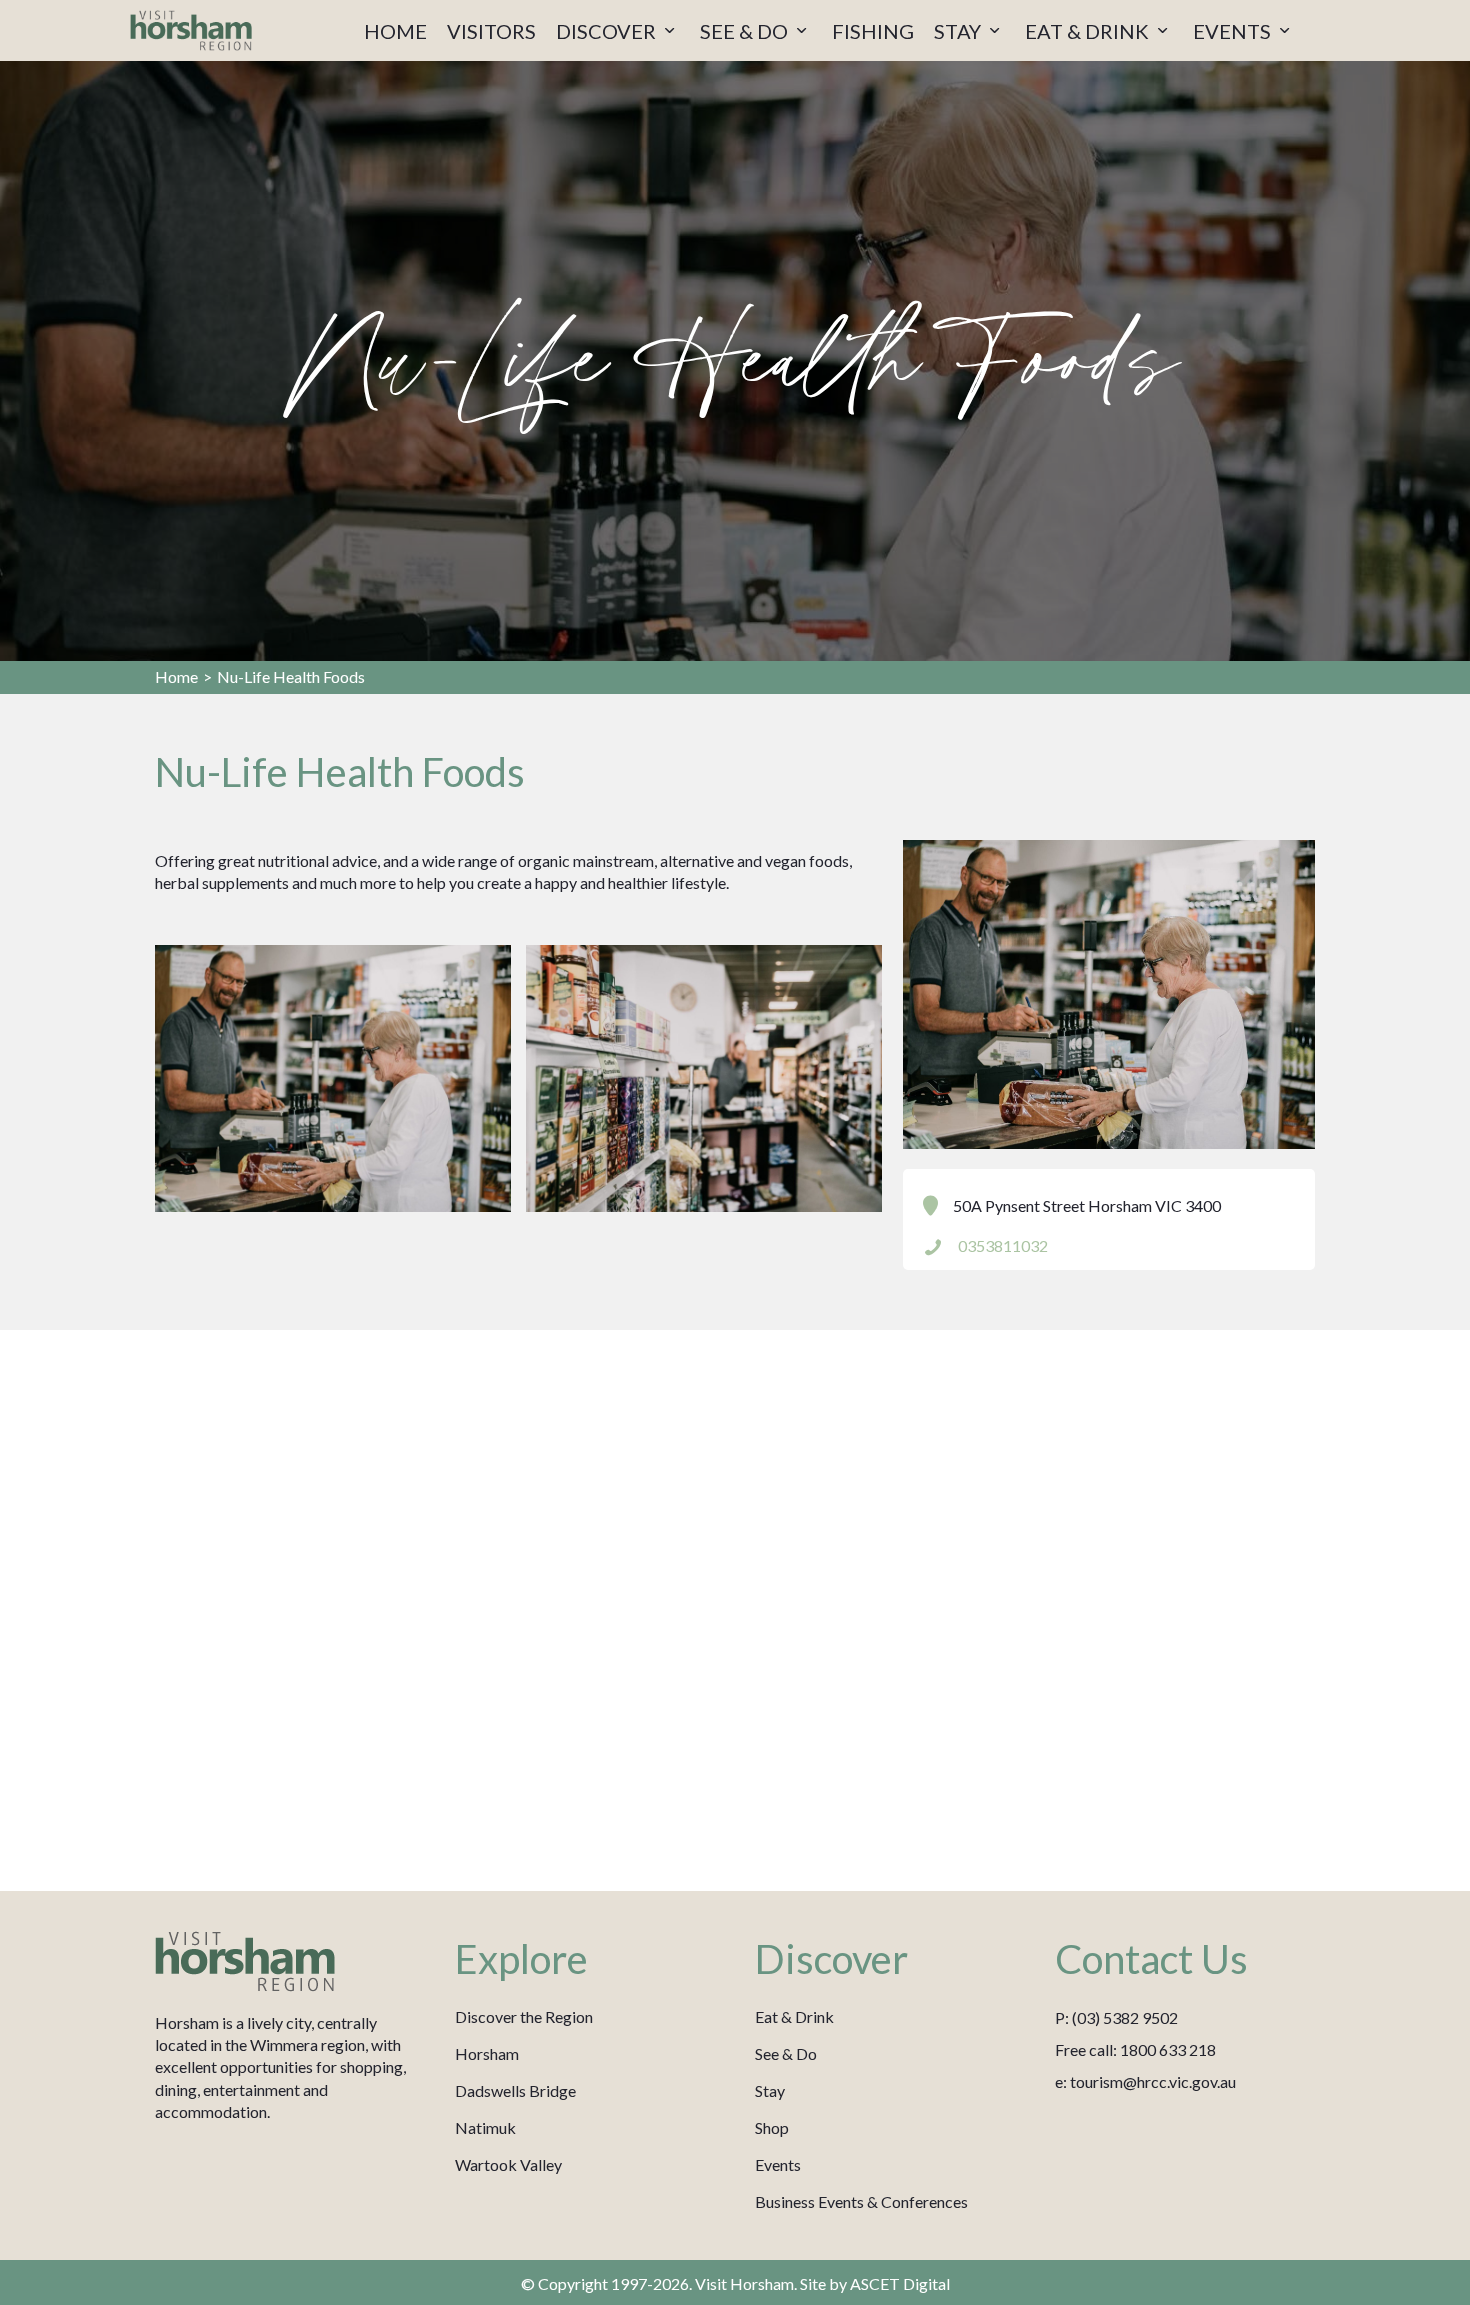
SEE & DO (746, 31)
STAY (959, 31)
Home (176, 676)
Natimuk (485, 2127)
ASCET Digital (900, 2283)
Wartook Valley (508, 2164)
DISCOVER (608, 31)
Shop (772, 2127)
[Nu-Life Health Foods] (333, 1078)
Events (778, 2164)
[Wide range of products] (704, 1078)
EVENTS (1234, 31)
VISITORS (491, 31)
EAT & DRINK (1089, 31)
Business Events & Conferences (861, 2201)
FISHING (873, 31)
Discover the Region (524, 2016)
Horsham (487, 2053)
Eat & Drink (794, 2016)
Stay (770, 2090)
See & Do (786, 2053)
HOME (395, 31)
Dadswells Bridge (515, 2090)
